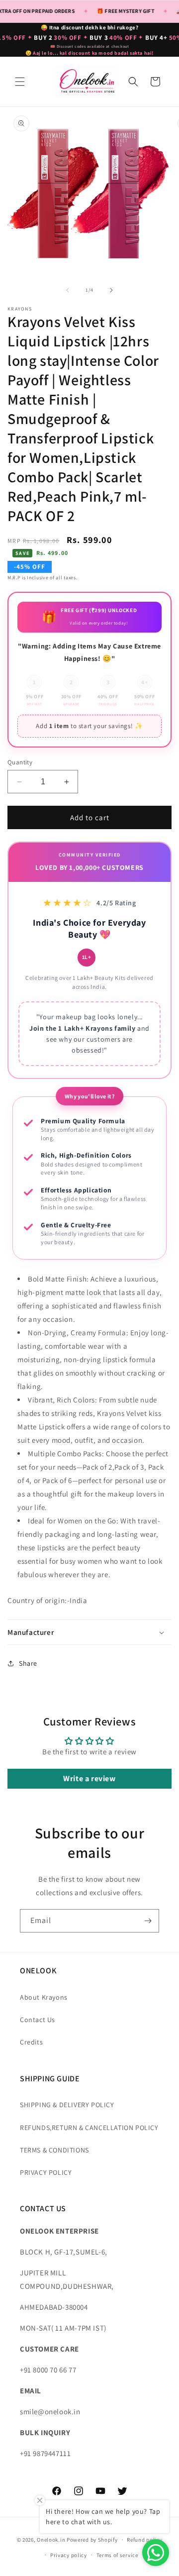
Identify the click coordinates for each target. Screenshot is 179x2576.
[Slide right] (111, 290)
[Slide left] (68, 290)
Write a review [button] (89, 1778)
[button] (20, 82)
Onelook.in (51, 2540)
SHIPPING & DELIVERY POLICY (67, 2105)
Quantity (20, 762)
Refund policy (144, 2540)
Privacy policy (69, 2555)
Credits (31, 2042)
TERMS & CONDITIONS (54, 2150)
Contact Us (38, 2020)
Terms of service (117, 2555)
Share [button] (28, 1663)
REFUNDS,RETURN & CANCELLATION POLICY (89, 2128)
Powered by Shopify (92, 2540)
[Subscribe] (148, 1921)
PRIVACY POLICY (46, 2172)
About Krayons (44, 1997)
